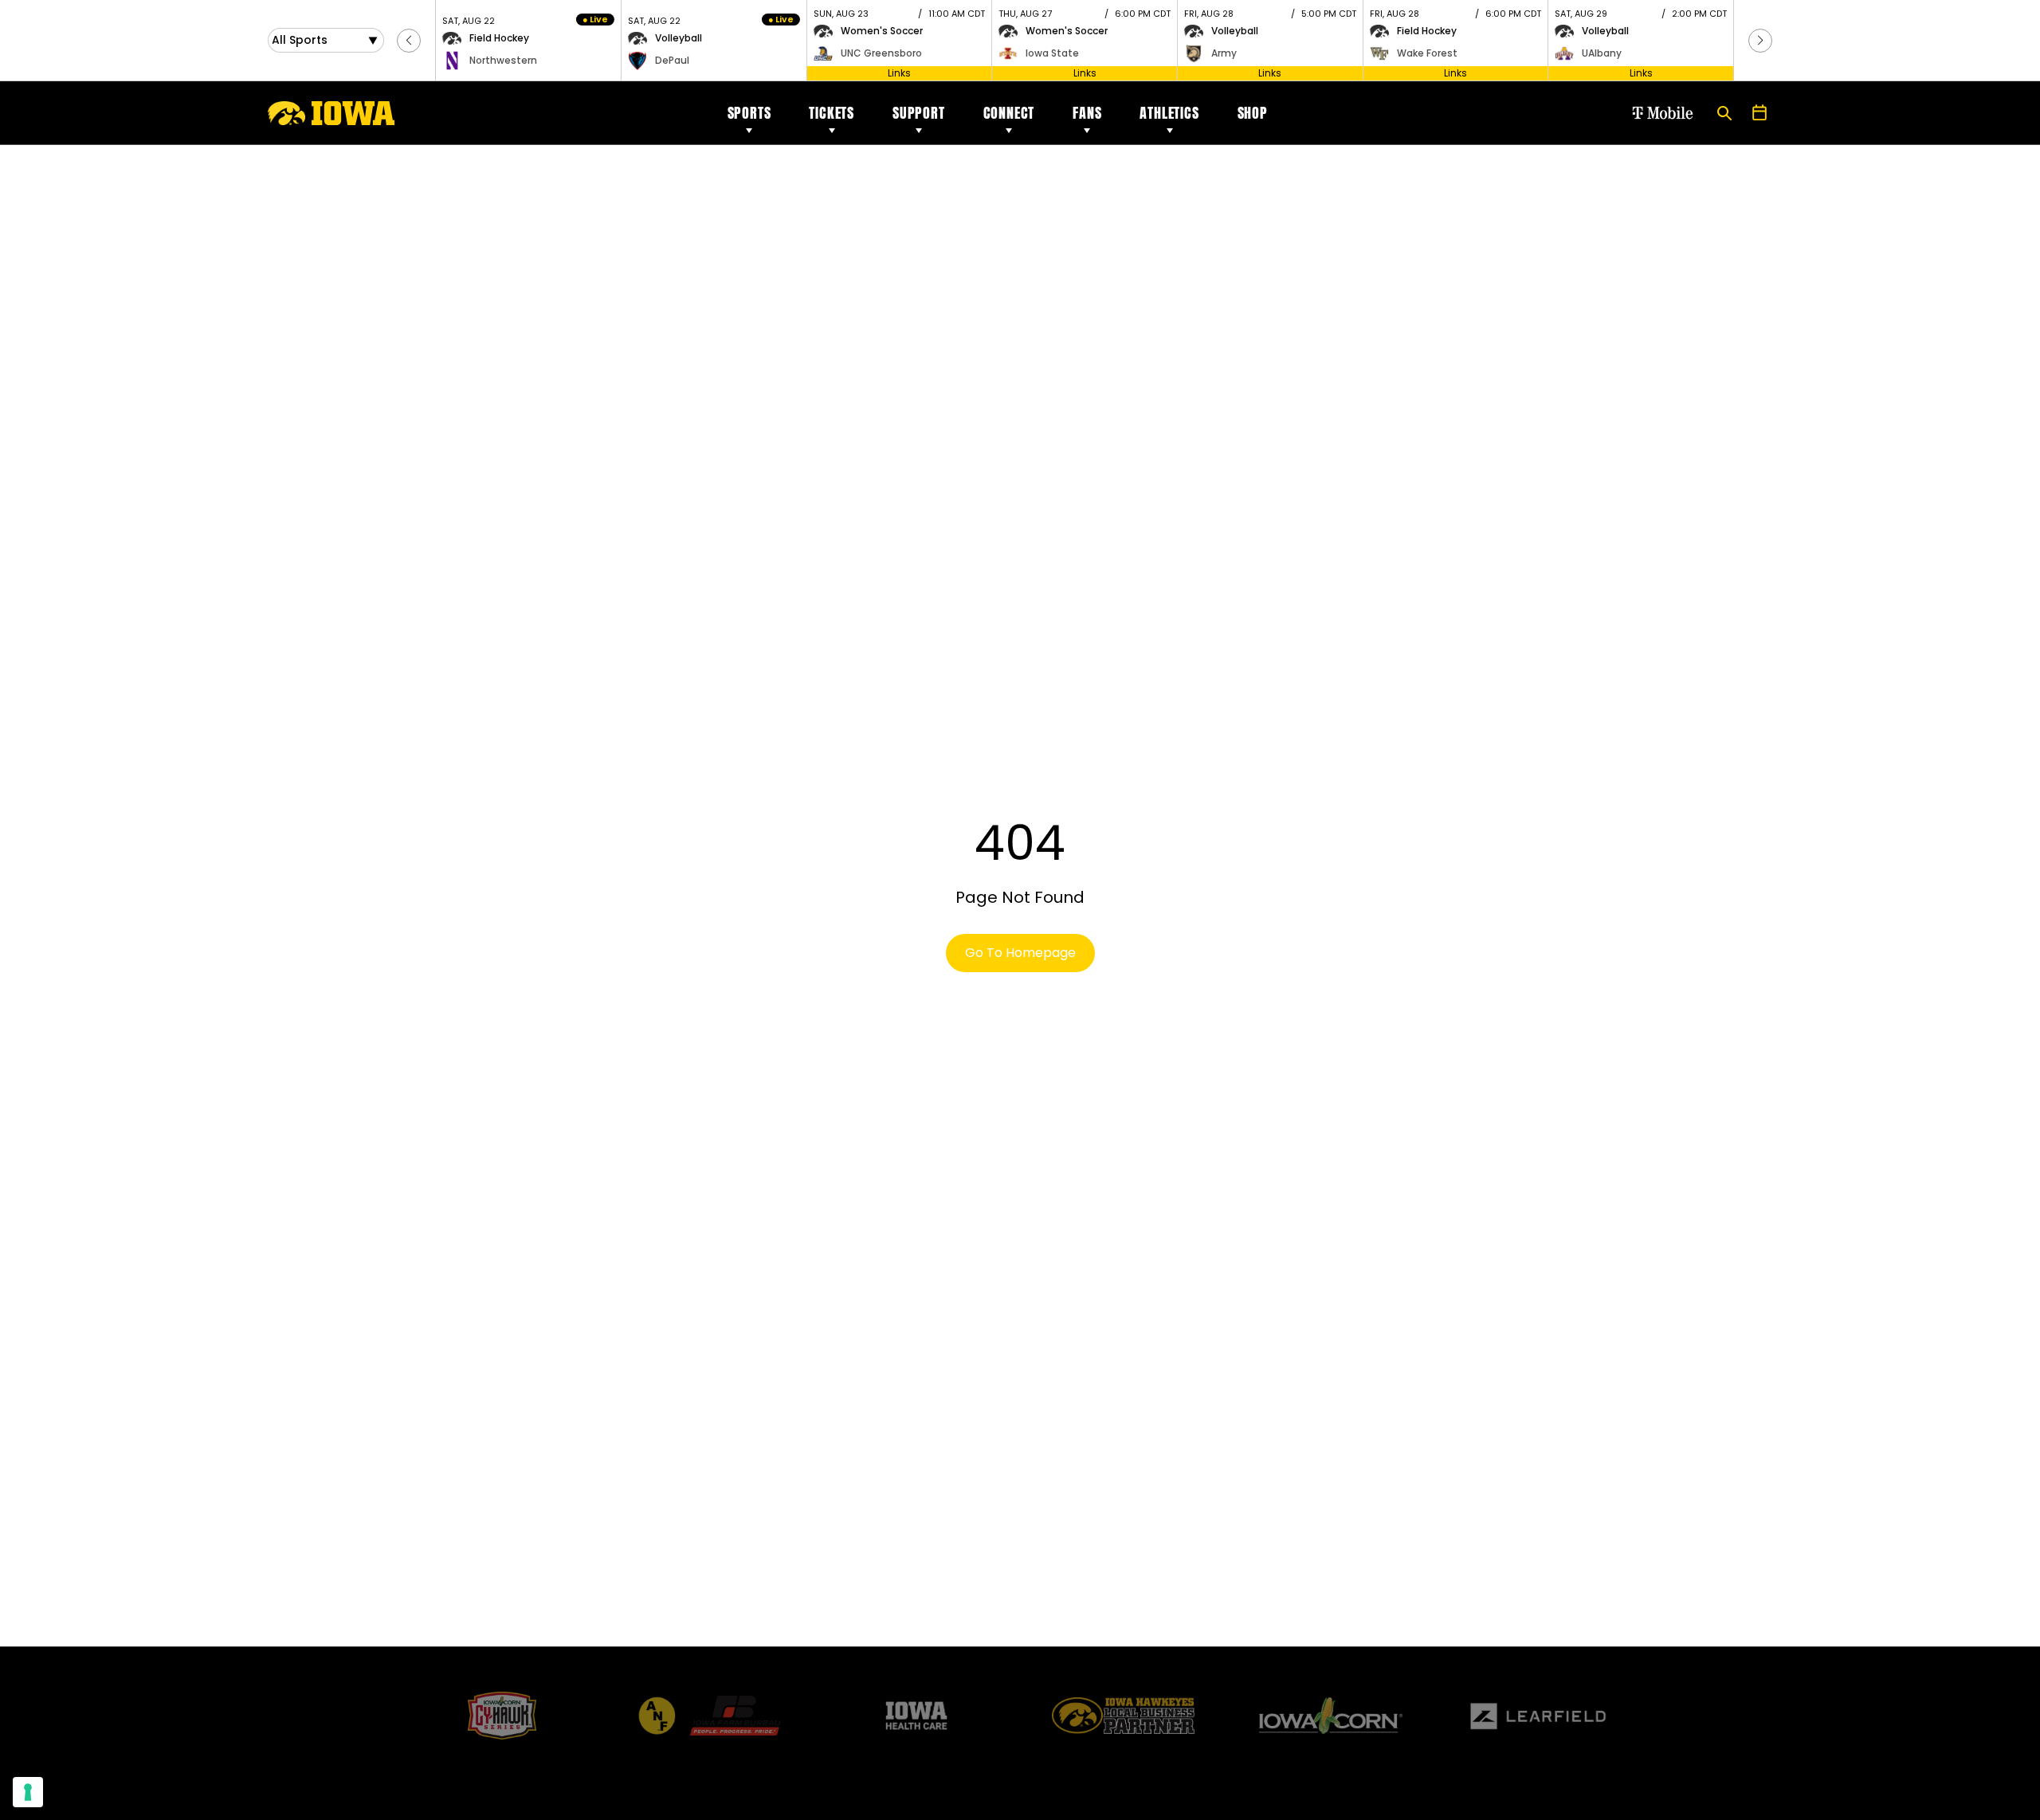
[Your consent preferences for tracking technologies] (28, 1792)
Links (899, 73)
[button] (409, 41)
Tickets (832, 113)
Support (919, 113)
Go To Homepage (1020, 953)
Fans (1087, 113)
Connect (1009, 113)
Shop (1253, 113)
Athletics (1169, 113)
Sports (749, 113)
